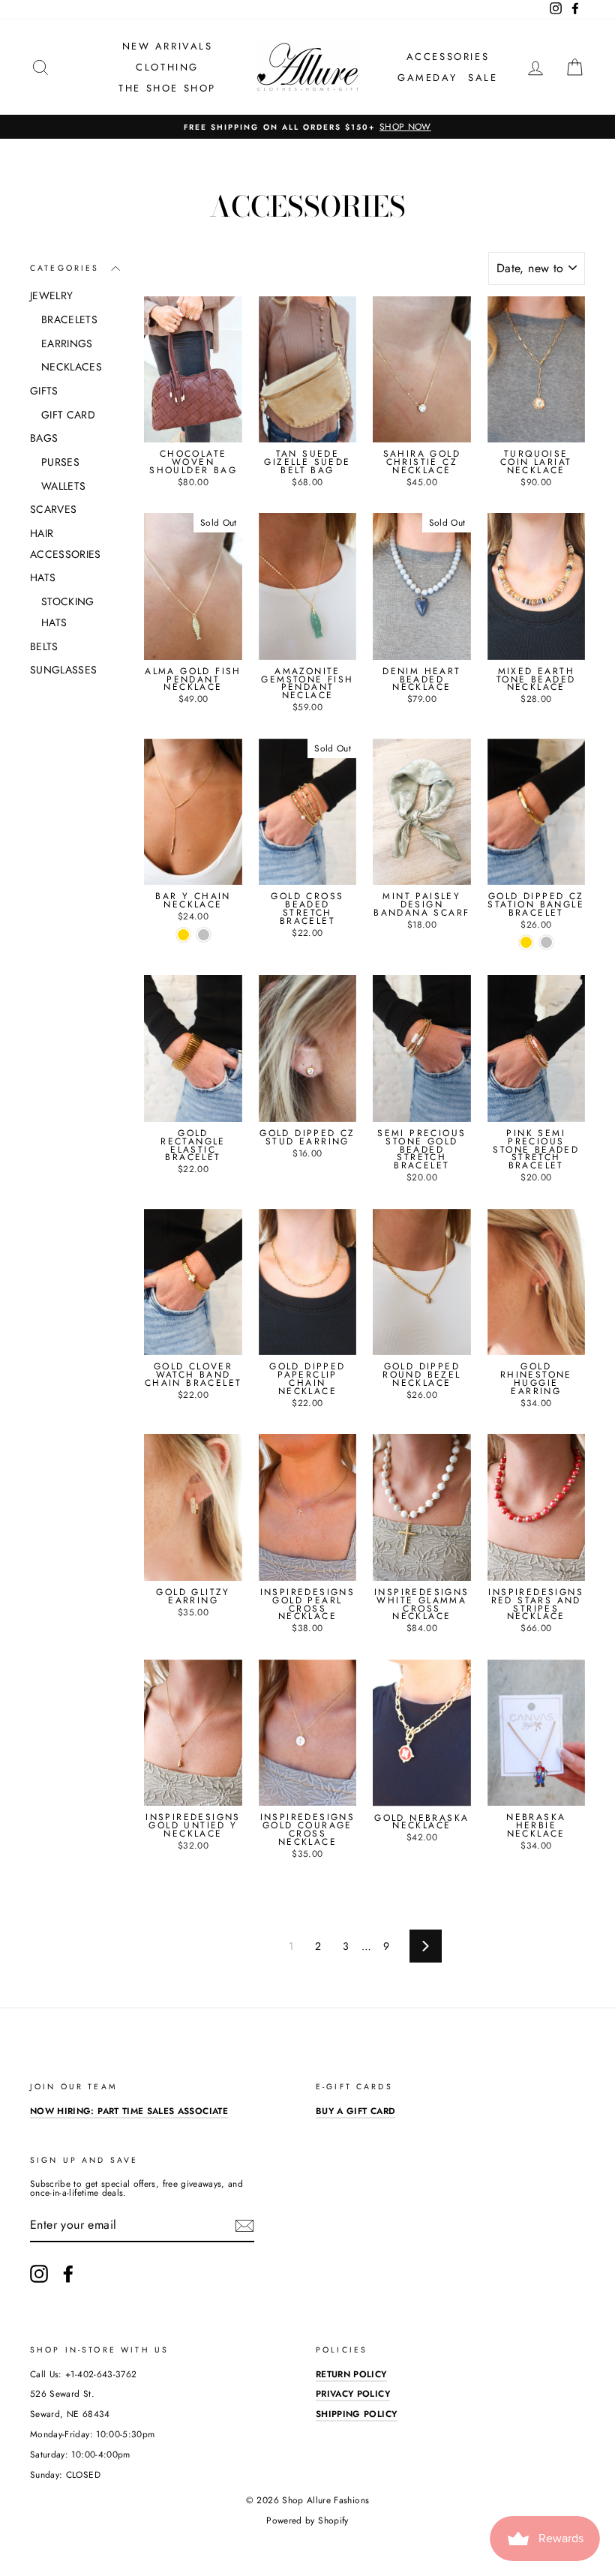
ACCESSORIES (448, 57)
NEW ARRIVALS (168, 46)
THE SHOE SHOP (167, 88)
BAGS (44, 438)
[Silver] (204, 935)
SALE (483, 78)
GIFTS (44, 391)
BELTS (44, 646)
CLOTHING (167, 67)
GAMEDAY (427, 78)
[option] (307, 127)
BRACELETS (69, 319)
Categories (65, 268)
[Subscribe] (244, 2226)
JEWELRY (51, 295)
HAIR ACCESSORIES (66, 544)
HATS (43, 577)
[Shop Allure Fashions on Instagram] (39, 2274)
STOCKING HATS (68, 612)
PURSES (60, 462)
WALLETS (63, 486)
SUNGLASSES (64, 670)
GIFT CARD (68, 415)
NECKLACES (72, 367)
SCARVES (53, 509)
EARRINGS (67, 343)
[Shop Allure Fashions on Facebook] (68, 2274)
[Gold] (183, 935)
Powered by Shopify (307, 2521)
